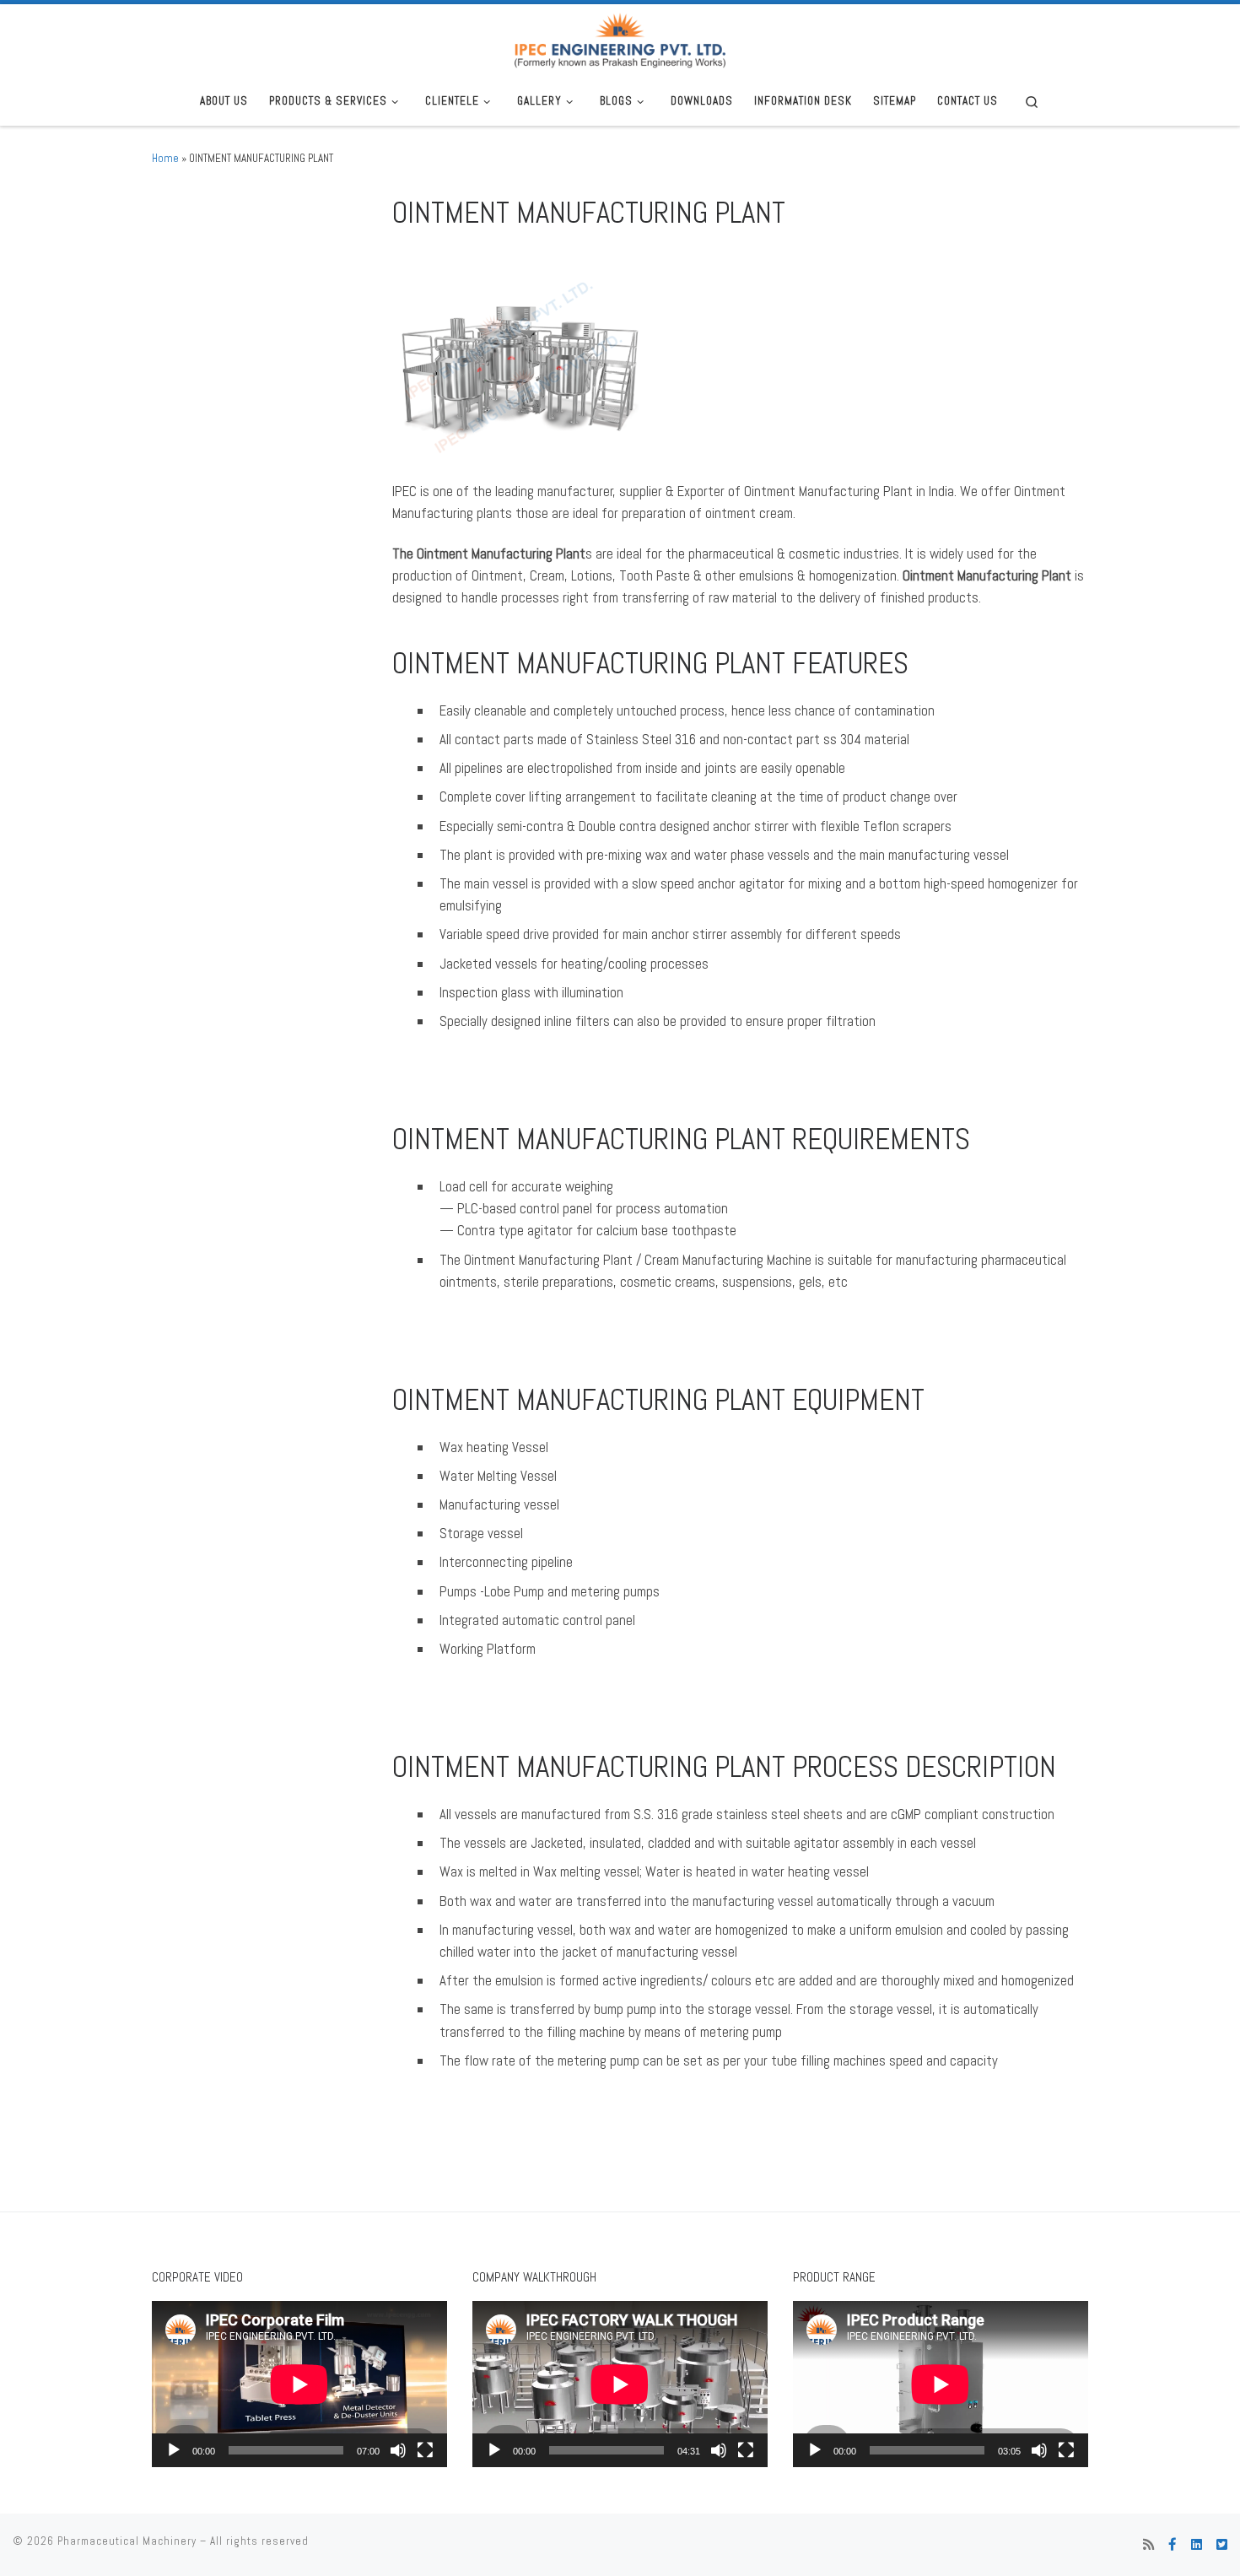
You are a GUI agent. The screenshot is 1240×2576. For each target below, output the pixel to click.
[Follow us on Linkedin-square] (1197, 2545)
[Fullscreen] (425, 2450)
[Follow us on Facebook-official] (1173, 2545)
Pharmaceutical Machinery (127, 2541)
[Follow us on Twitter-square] (1222, 2545)
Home (165, 158)
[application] (299, 2384)
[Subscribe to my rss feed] (1148, 2545)
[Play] (174, 2450)
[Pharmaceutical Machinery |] (620, 39)
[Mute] (398, 2450)
